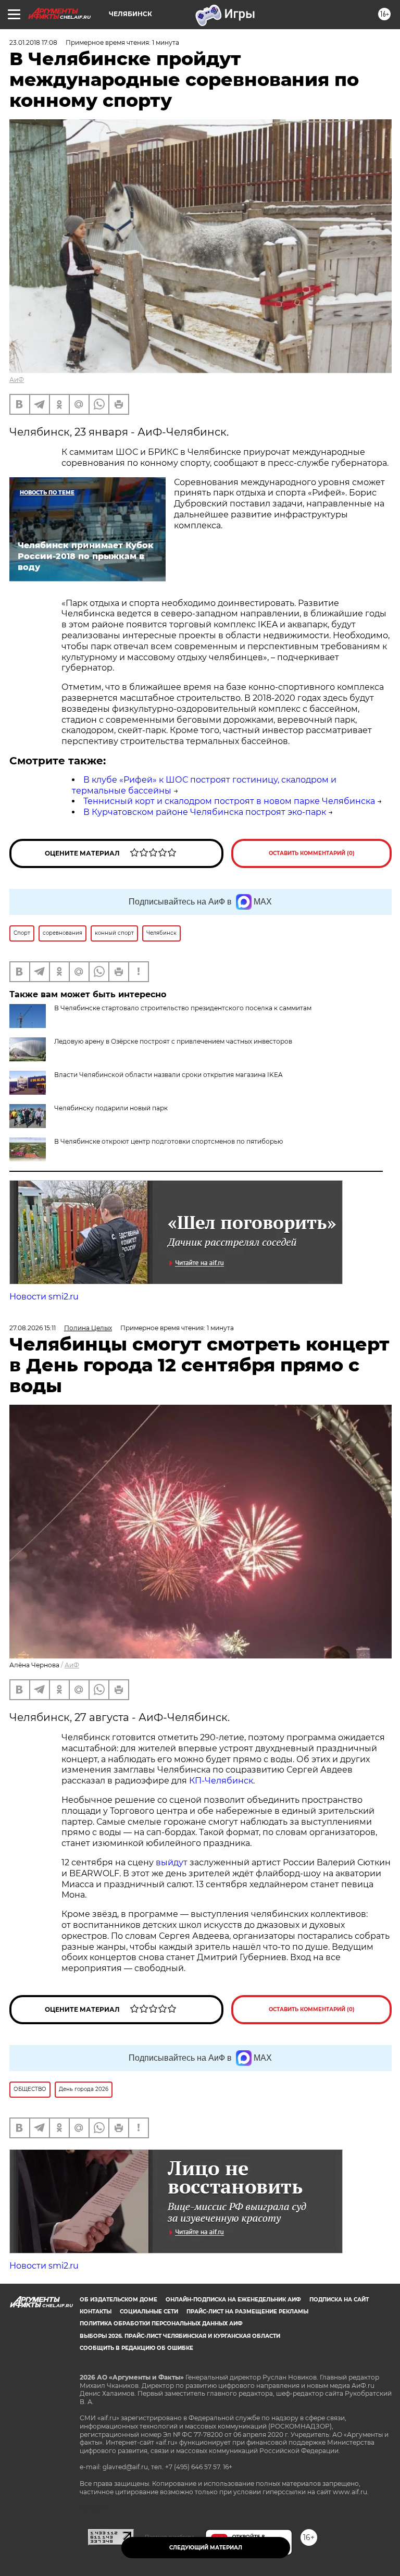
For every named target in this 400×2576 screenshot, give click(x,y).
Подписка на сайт (339, 2300)
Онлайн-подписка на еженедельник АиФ (233, 2300)
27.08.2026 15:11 (33, 1328)
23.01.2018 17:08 (33, 42)
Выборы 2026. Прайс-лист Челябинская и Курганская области (180, 2336)
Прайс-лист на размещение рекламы (247, 2312)
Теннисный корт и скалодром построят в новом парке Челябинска (229, 801)
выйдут (173, 1862)
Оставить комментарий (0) (312, 853)
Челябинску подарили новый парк (111, 1108)
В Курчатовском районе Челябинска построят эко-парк (205, 812)
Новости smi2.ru (44, 1297)
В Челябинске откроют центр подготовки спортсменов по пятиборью (168, 1141)
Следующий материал (206, 2548)
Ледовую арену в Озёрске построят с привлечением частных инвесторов (173, 1041)
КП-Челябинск (220, 1781)
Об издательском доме (118, 2300)
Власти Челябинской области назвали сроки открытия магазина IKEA (168, 1075)
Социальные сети (149, 2312)
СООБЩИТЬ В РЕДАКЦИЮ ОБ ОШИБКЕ (136, 2348)
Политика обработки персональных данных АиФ (161, 2324)
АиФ (17, 380)
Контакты (96, 2312)
